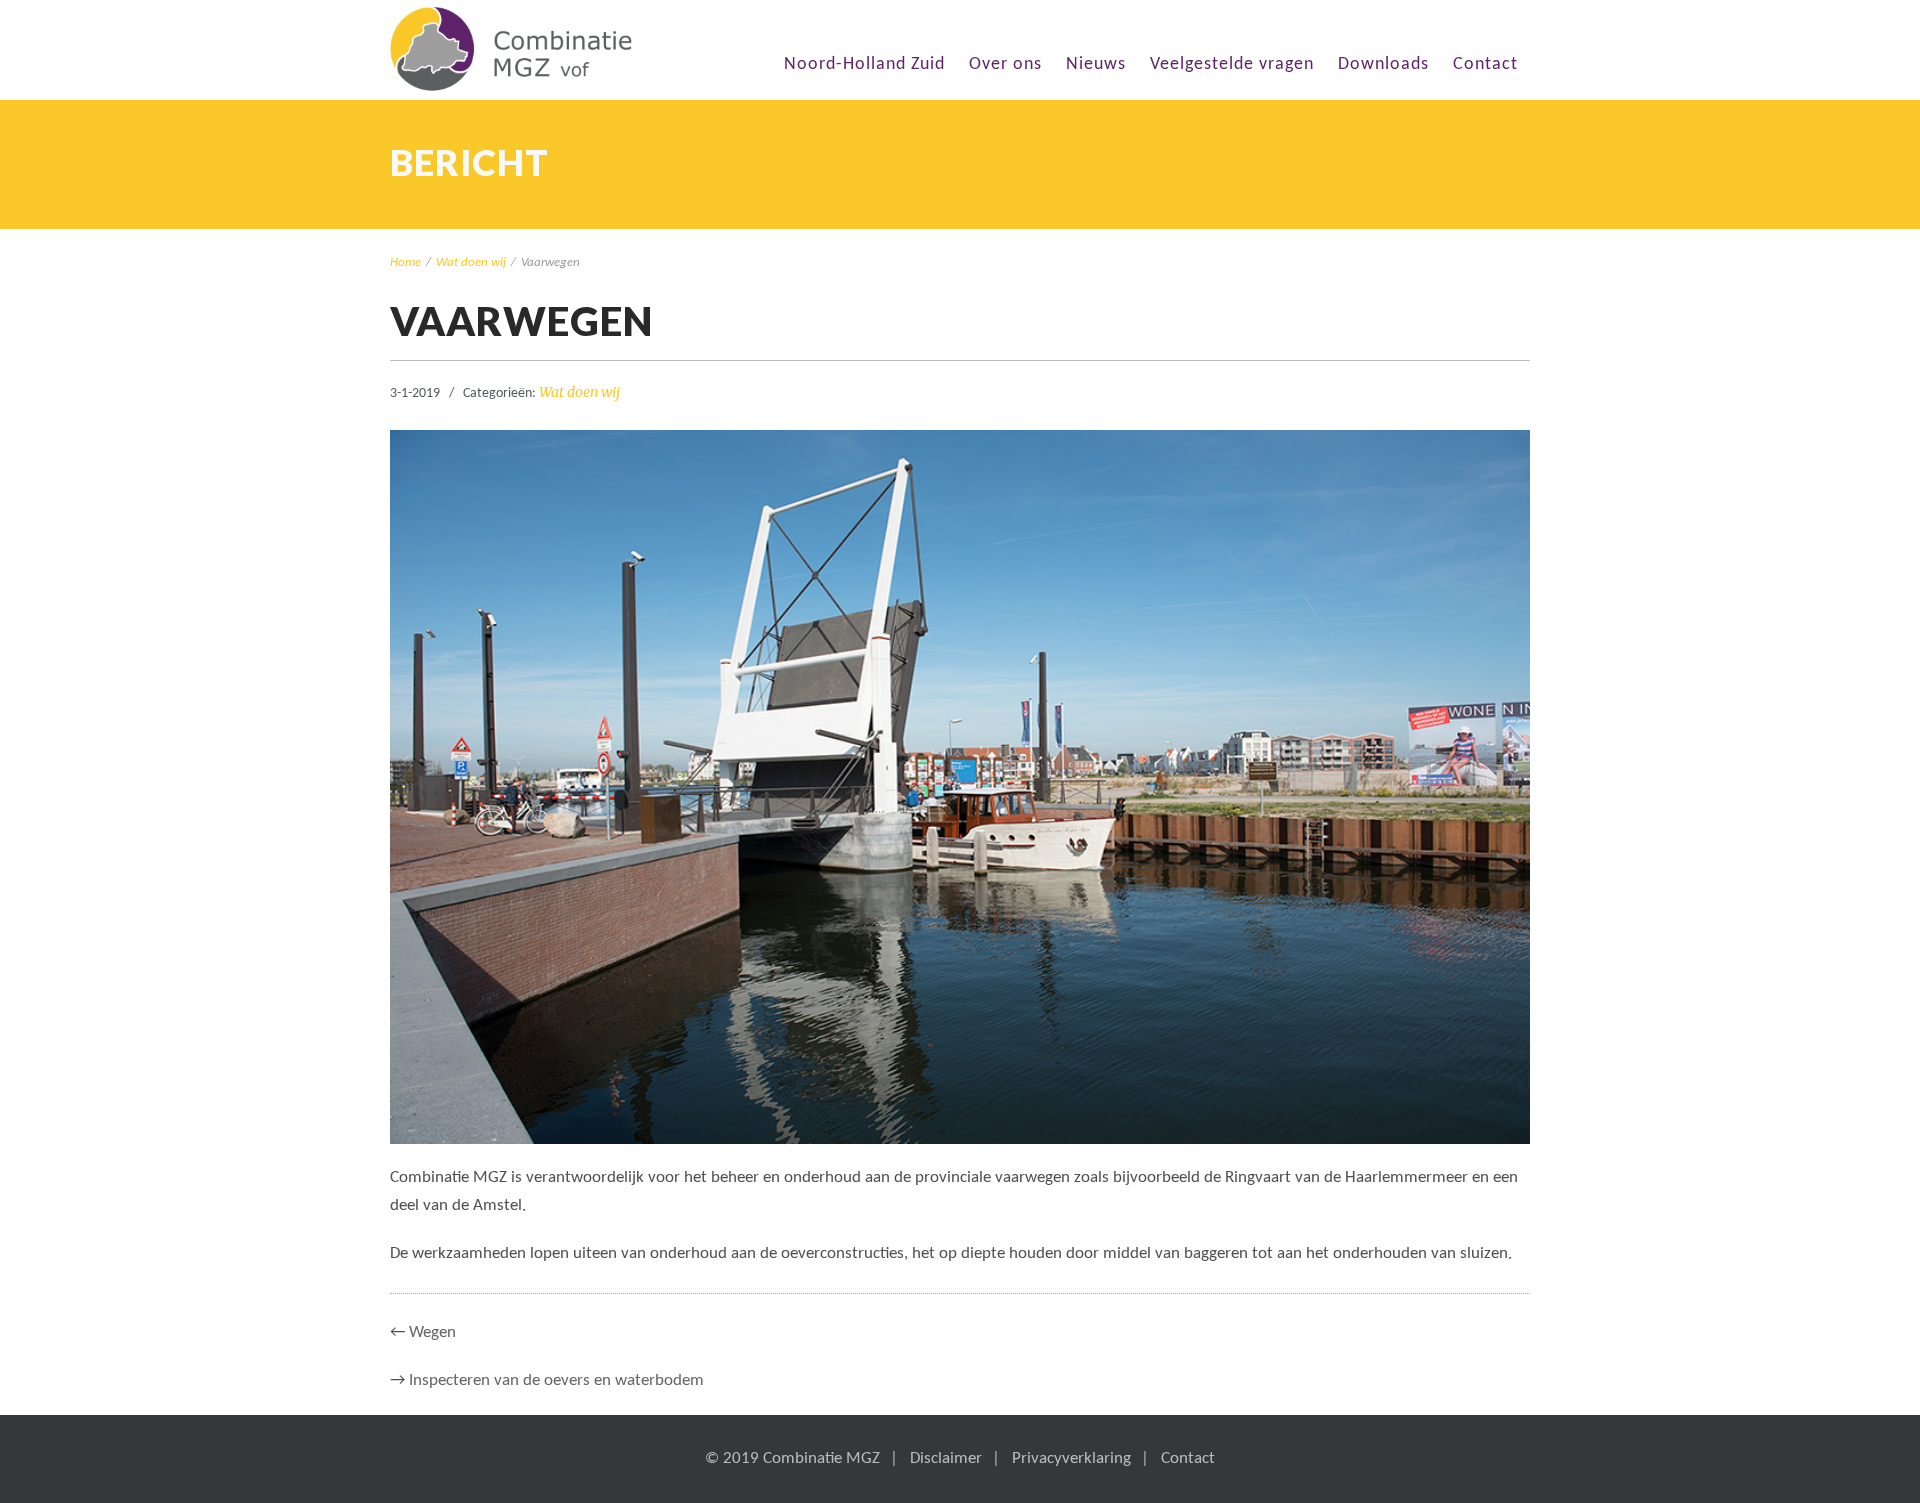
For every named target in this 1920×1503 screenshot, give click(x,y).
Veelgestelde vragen (1232, 64)
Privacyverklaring (1071, 1458)
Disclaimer (946, 1458)
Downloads (1383, 64)
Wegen (432, 1332)
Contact (1485, 64)
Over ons (1005, 64)
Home (405, 262)
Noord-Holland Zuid (864, 64)
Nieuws (1096, 64)
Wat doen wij (471, 262)
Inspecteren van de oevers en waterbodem (556, 1380)
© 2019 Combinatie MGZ (792, 1458)
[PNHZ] (511, 49)
